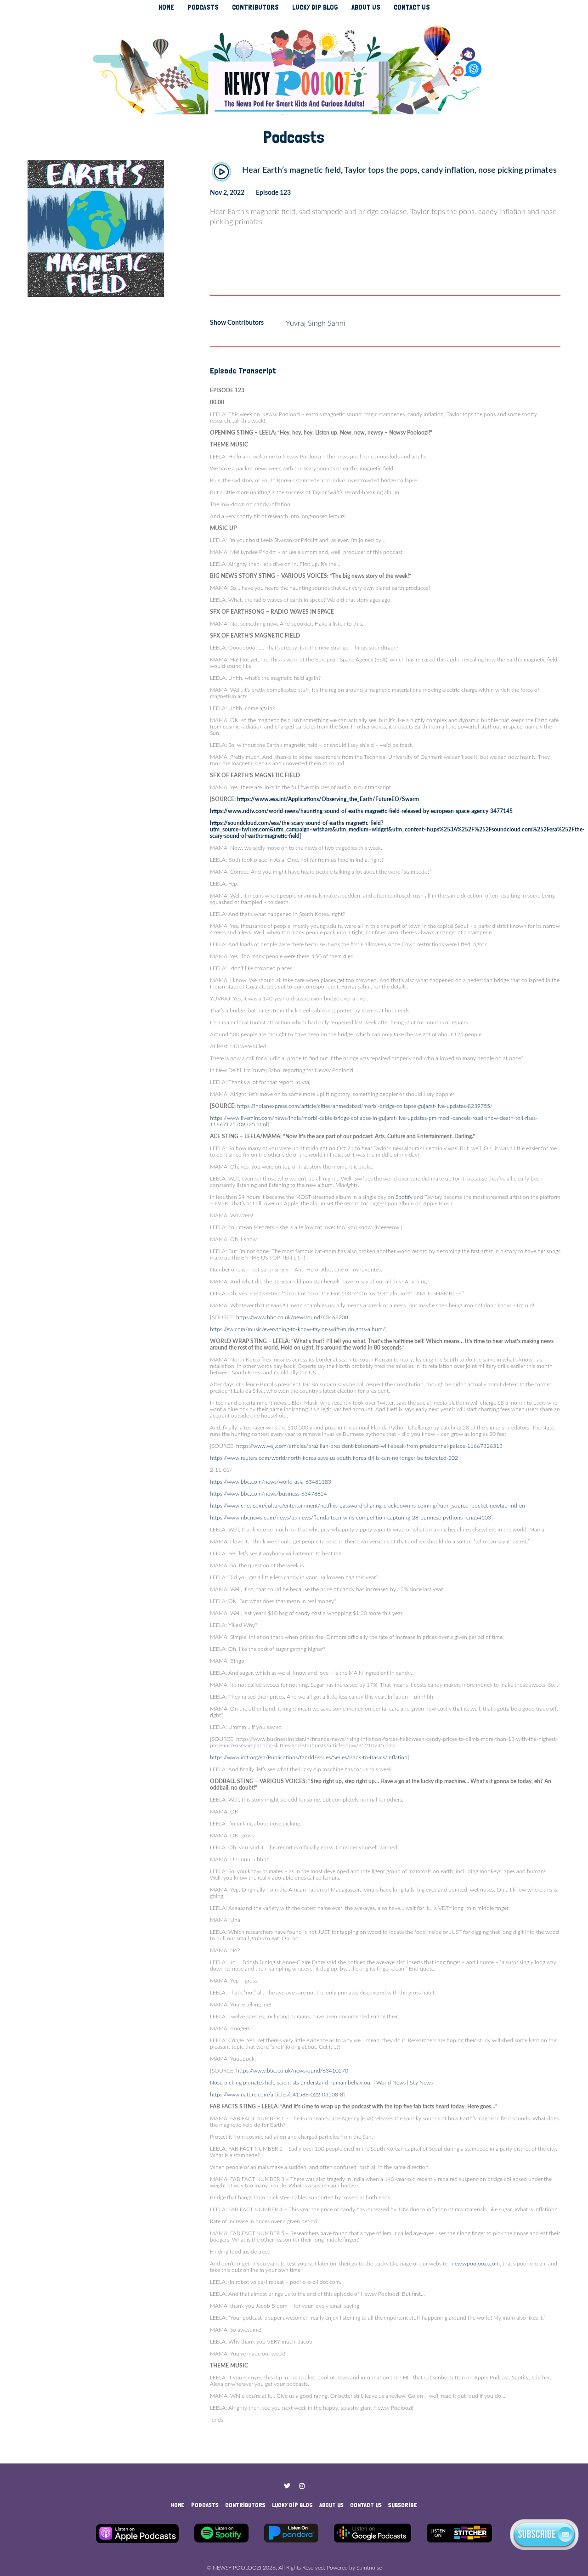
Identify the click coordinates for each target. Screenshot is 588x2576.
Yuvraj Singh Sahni (316, 323)
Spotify (403, 1197)
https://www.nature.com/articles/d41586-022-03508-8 (277, 2095)
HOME (166, 7)
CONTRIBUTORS (255, 7)
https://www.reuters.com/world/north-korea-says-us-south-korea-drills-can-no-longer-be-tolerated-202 (334, 1458)
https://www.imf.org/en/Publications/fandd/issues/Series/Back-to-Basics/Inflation (309, 1757)
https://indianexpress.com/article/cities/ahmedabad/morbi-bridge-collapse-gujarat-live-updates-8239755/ (364, 1106)
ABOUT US (366, 7)
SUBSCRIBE (403, 2505)
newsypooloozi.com (475, 2264)
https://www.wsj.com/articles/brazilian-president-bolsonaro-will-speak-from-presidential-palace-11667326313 (369, 1446)
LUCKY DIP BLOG (315, 7)
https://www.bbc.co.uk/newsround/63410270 (291, 2071)
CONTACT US (412, 7)
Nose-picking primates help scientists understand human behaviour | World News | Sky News (321, 2083)
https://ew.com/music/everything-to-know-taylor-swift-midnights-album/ (297, 1329)
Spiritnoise (369, 2568)
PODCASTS (203, 7)
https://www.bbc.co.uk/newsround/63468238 (291, 1317)
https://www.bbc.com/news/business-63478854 (269, 1494)
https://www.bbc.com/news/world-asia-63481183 (271, 1482)
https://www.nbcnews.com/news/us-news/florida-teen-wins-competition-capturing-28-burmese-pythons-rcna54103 (351, 1518)
